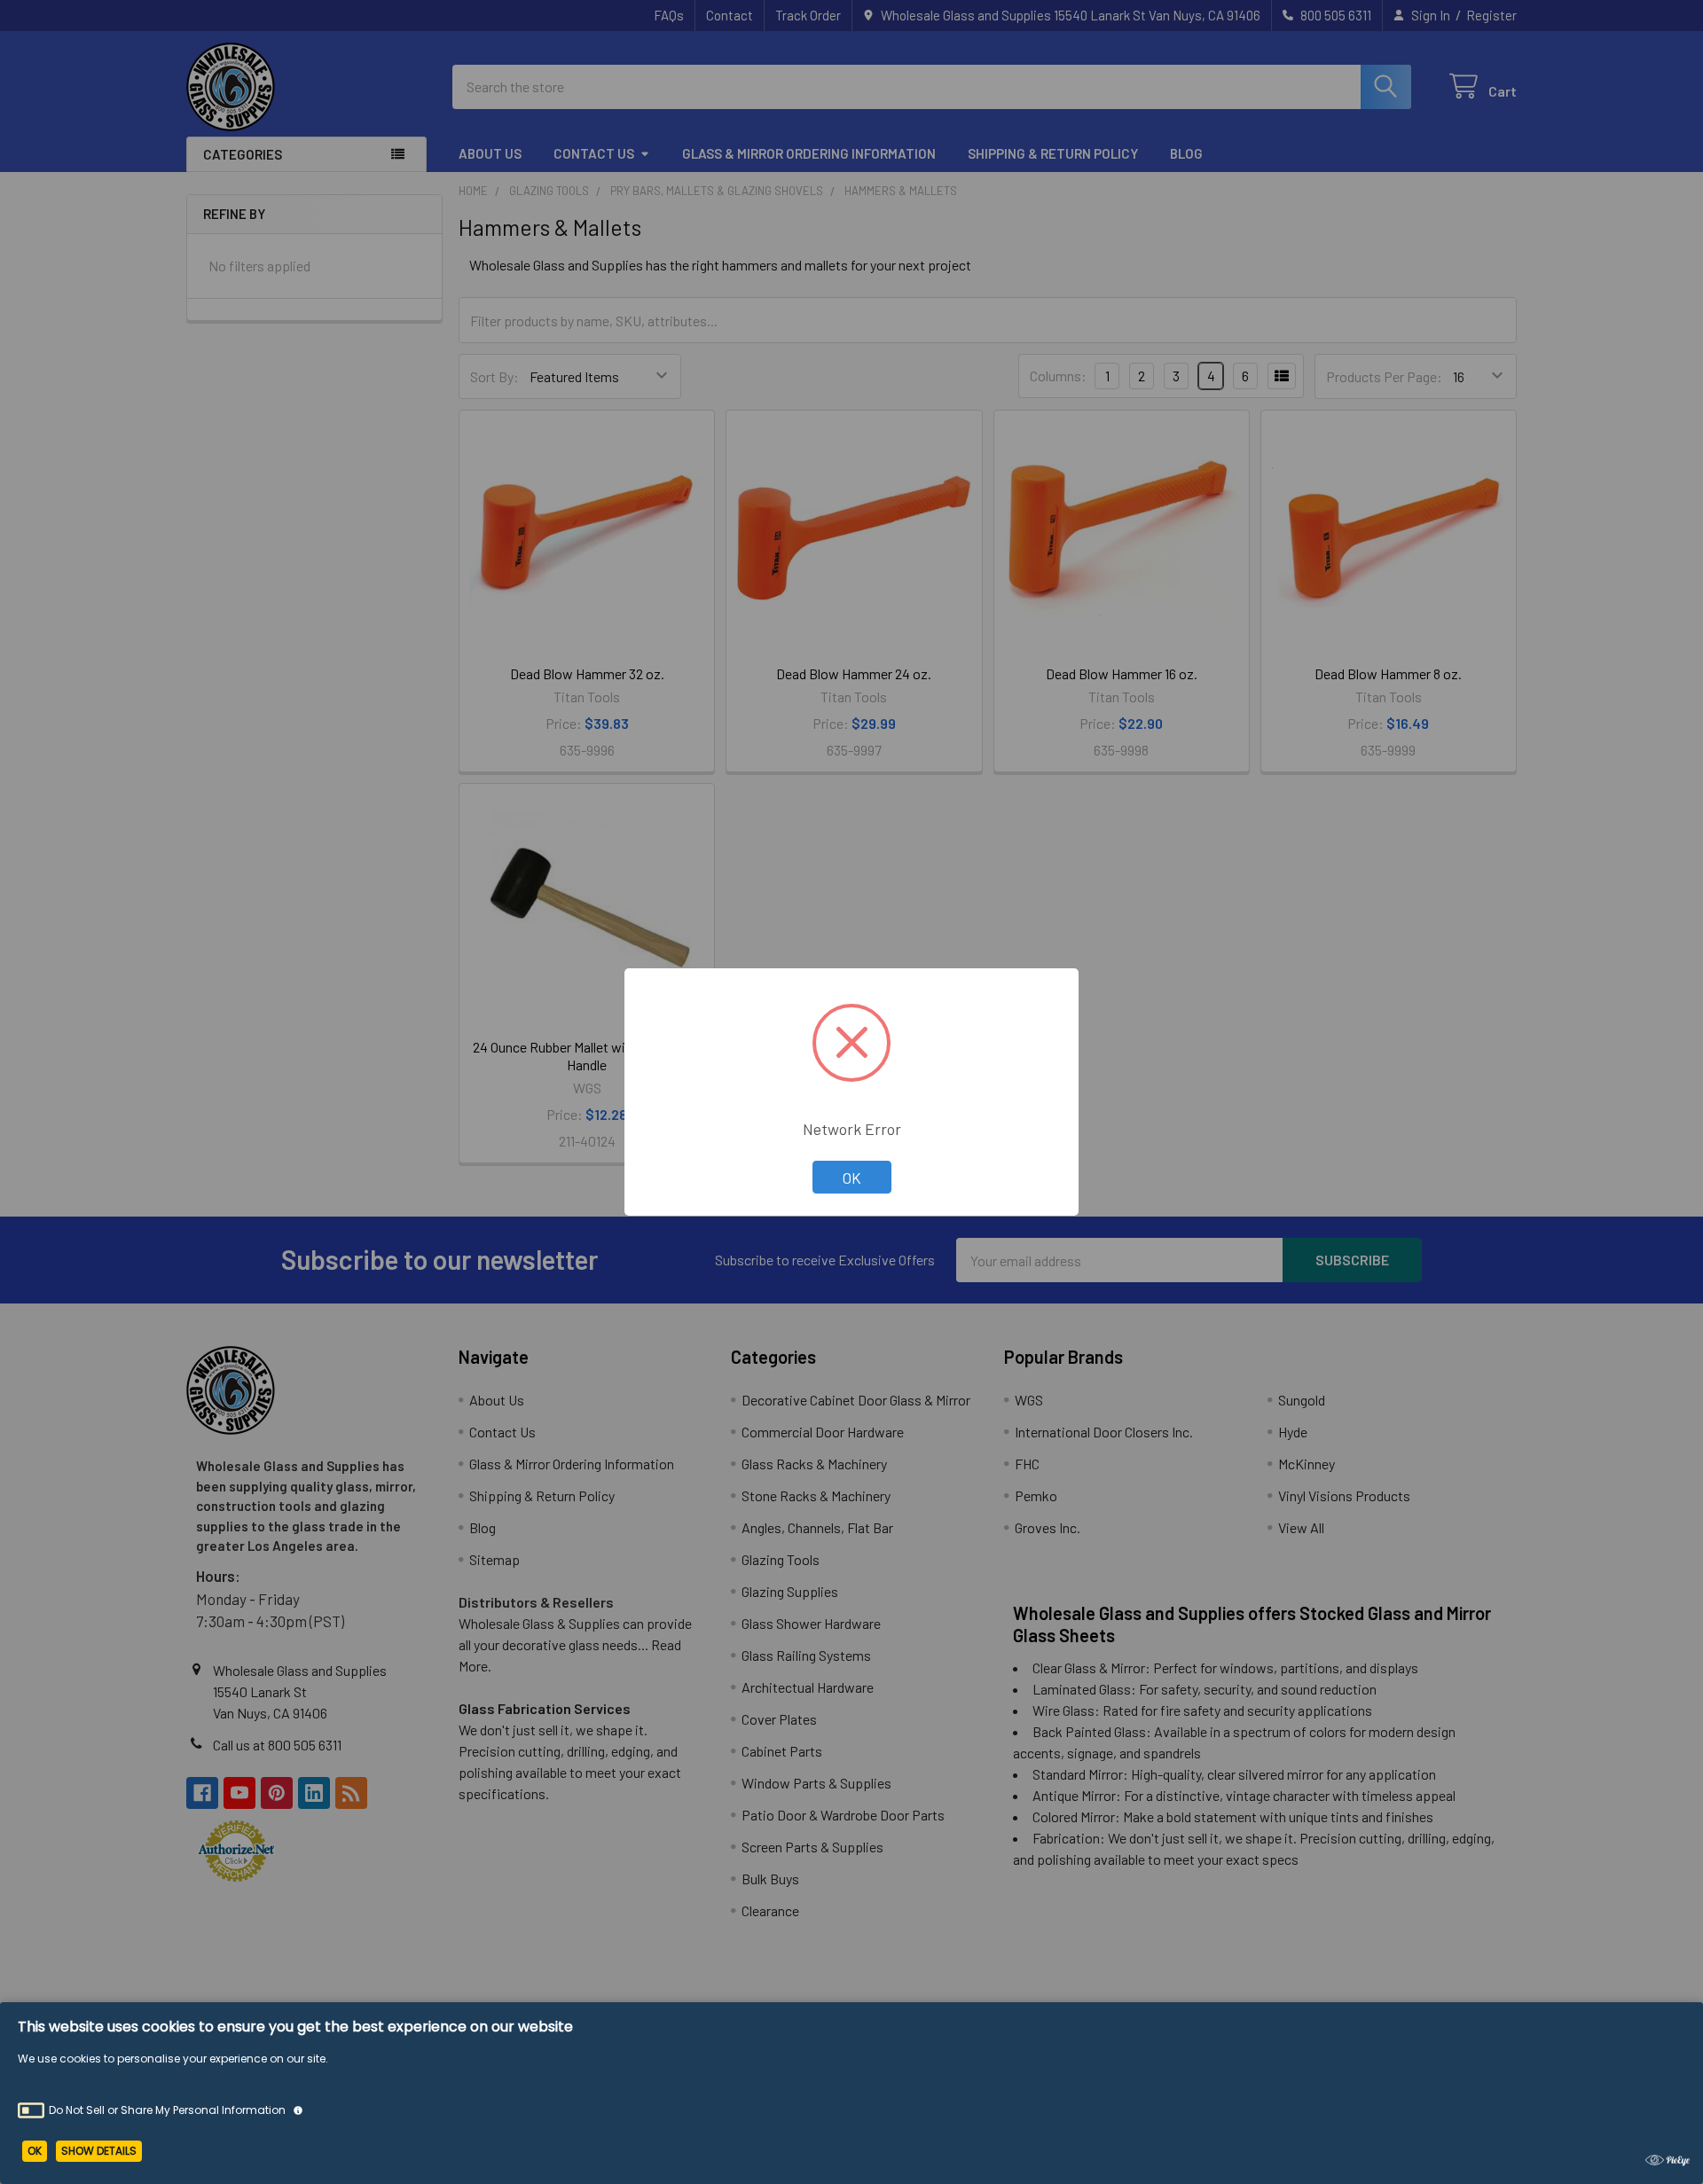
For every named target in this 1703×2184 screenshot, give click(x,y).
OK (852, 1178)
